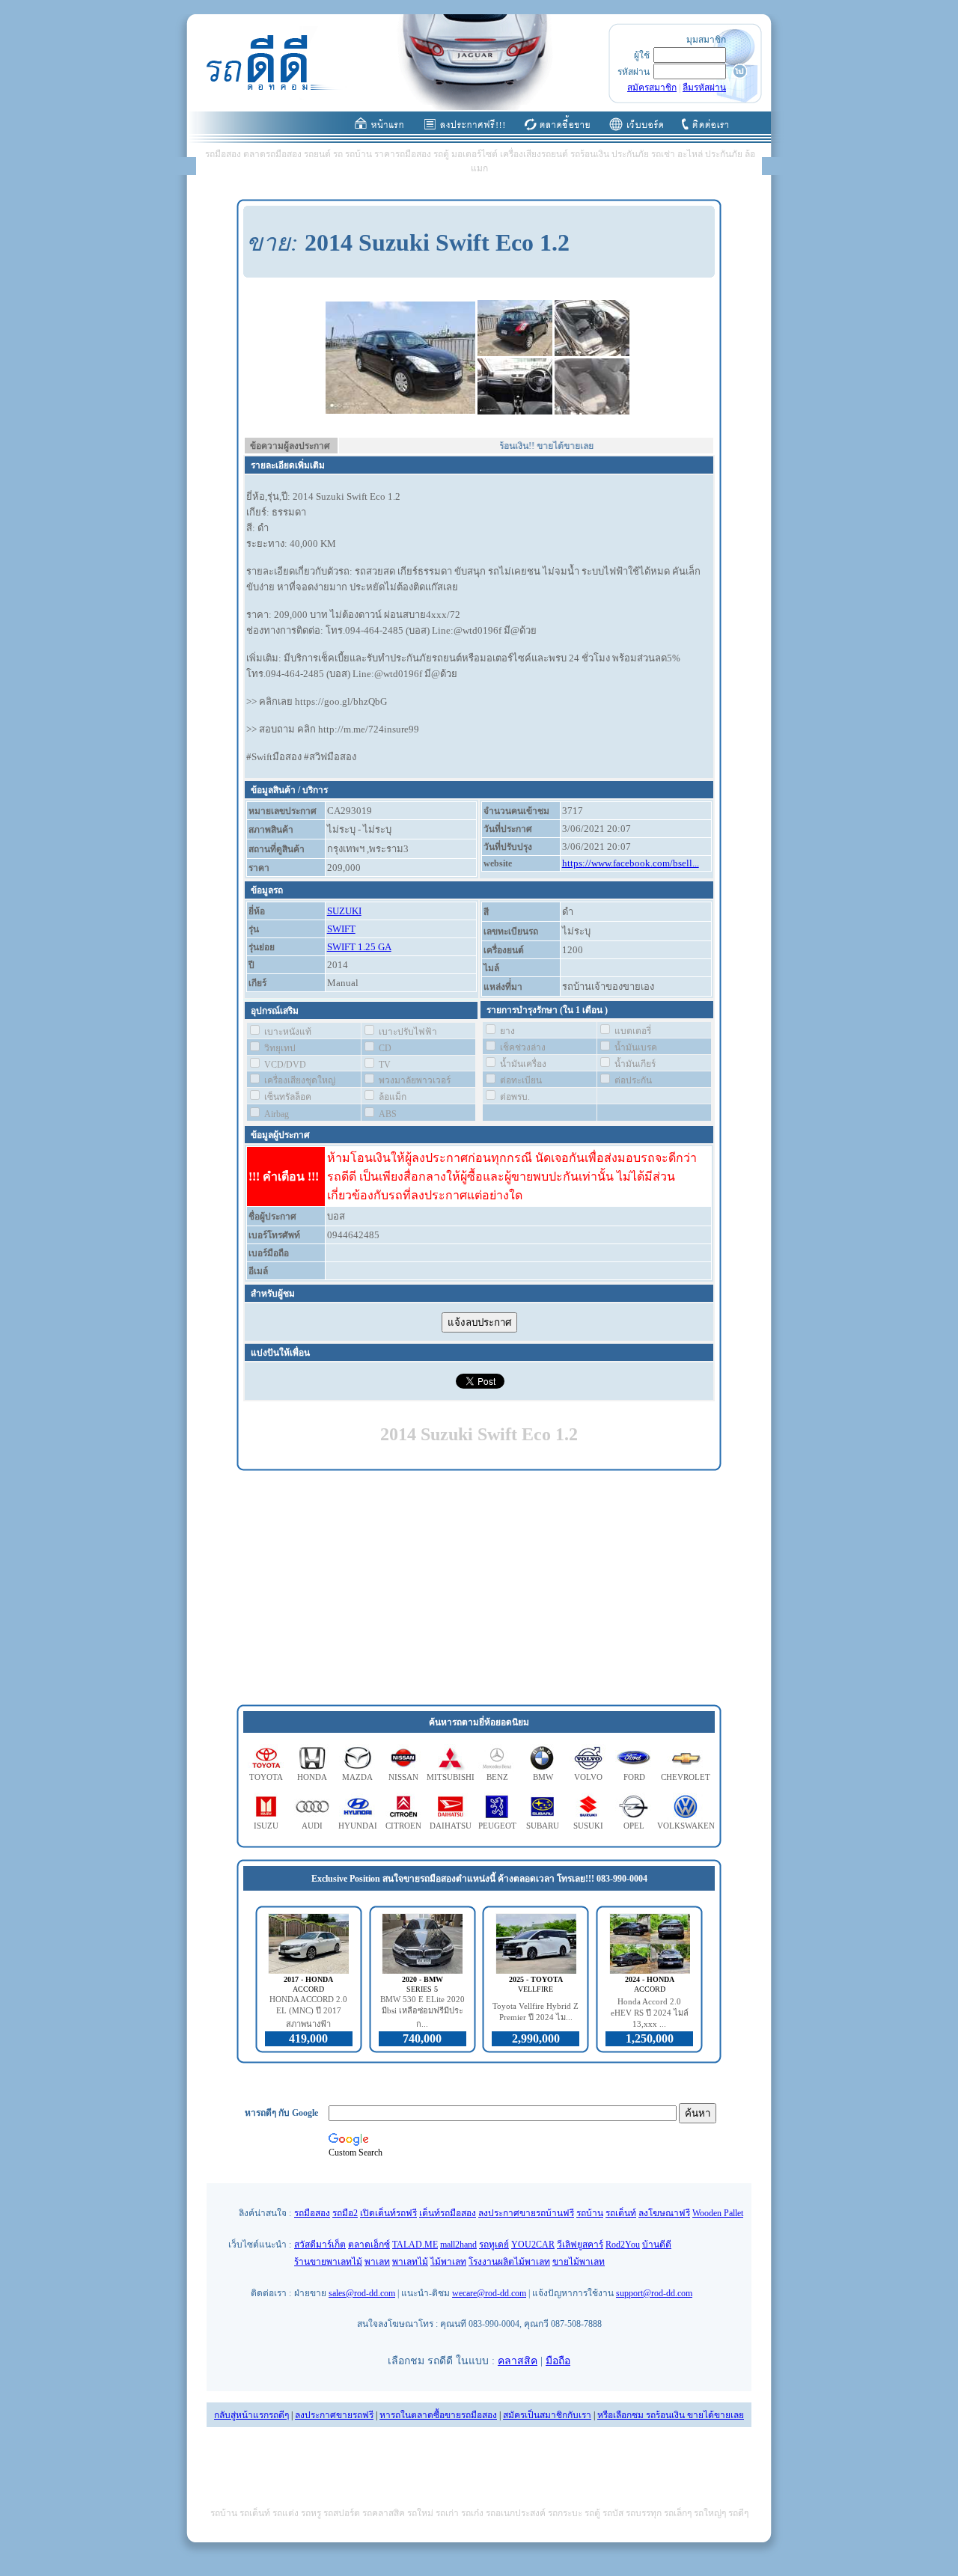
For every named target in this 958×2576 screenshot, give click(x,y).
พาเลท (377, 2262)
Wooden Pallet (718, 2213)
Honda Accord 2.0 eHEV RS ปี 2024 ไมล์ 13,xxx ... (650, 2013)
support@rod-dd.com (654, 2293)
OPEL (634, 1826)
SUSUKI (588, 1826)
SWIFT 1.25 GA (359, 947)
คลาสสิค (518, 2361)
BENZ (497, 1777)
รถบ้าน (590, 2213)
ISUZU (266, 1826)
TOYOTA (266, 1777)
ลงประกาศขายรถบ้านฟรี (526, 2213)
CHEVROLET (686, 1777)
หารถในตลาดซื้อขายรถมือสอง (438, 2415)
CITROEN (403, 1826)
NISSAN (403, 1777)
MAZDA (357, 1777)
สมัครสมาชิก (652, 88)
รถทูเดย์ (494, 2245)
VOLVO (588, 1777)
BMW (543, 1777)
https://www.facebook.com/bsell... (631, 863)
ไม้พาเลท (448, 2262)
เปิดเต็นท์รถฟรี (388, 2213)
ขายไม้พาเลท (579, 2262)
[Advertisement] (479, 1588)
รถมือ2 (345, 2213)
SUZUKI (344, 911)
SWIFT (341, 929)
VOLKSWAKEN (686, 1826)
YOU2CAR (533, 2245)
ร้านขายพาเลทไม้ (328, 2262)
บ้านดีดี (657, 2245)
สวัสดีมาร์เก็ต (320, 2245)
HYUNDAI (358, 1826)
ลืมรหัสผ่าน (704, 88)
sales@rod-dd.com (362, 2293)
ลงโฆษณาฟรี (664, 2213)
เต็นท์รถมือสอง (448, 2213)
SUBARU (543, 1826)
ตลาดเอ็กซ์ (369, 2245)
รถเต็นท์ (621, 2213)
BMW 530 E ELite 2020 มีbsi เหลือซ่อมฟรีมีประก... (422, 2011)
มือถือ (558, 2361)
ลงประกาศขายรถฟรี (334, 2415)
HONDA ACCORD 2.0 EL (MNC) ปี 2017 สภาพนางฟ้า (308, 2011)
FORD (634, 1777)
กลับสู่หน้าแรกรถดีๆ (251, 2415)
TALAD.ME (415, 2245)
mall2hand (458, 2245)
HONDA (312, 1777)
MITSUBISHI (451, 1777)
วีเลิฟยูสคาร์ (580, 2245)
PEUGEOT (497, 1826)
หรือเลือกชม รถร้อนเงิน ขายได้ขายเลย (671, 2415)
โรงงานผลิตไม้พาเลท (509, 2262)
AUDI (312, 1826)
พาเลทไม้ (410, 2262)
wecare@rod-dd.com (489, 2293)
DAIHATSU (451, 1826)
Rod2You (623, 2245)
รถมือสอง (312, 2213)
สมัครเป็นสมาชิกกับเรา (547, 2415)
